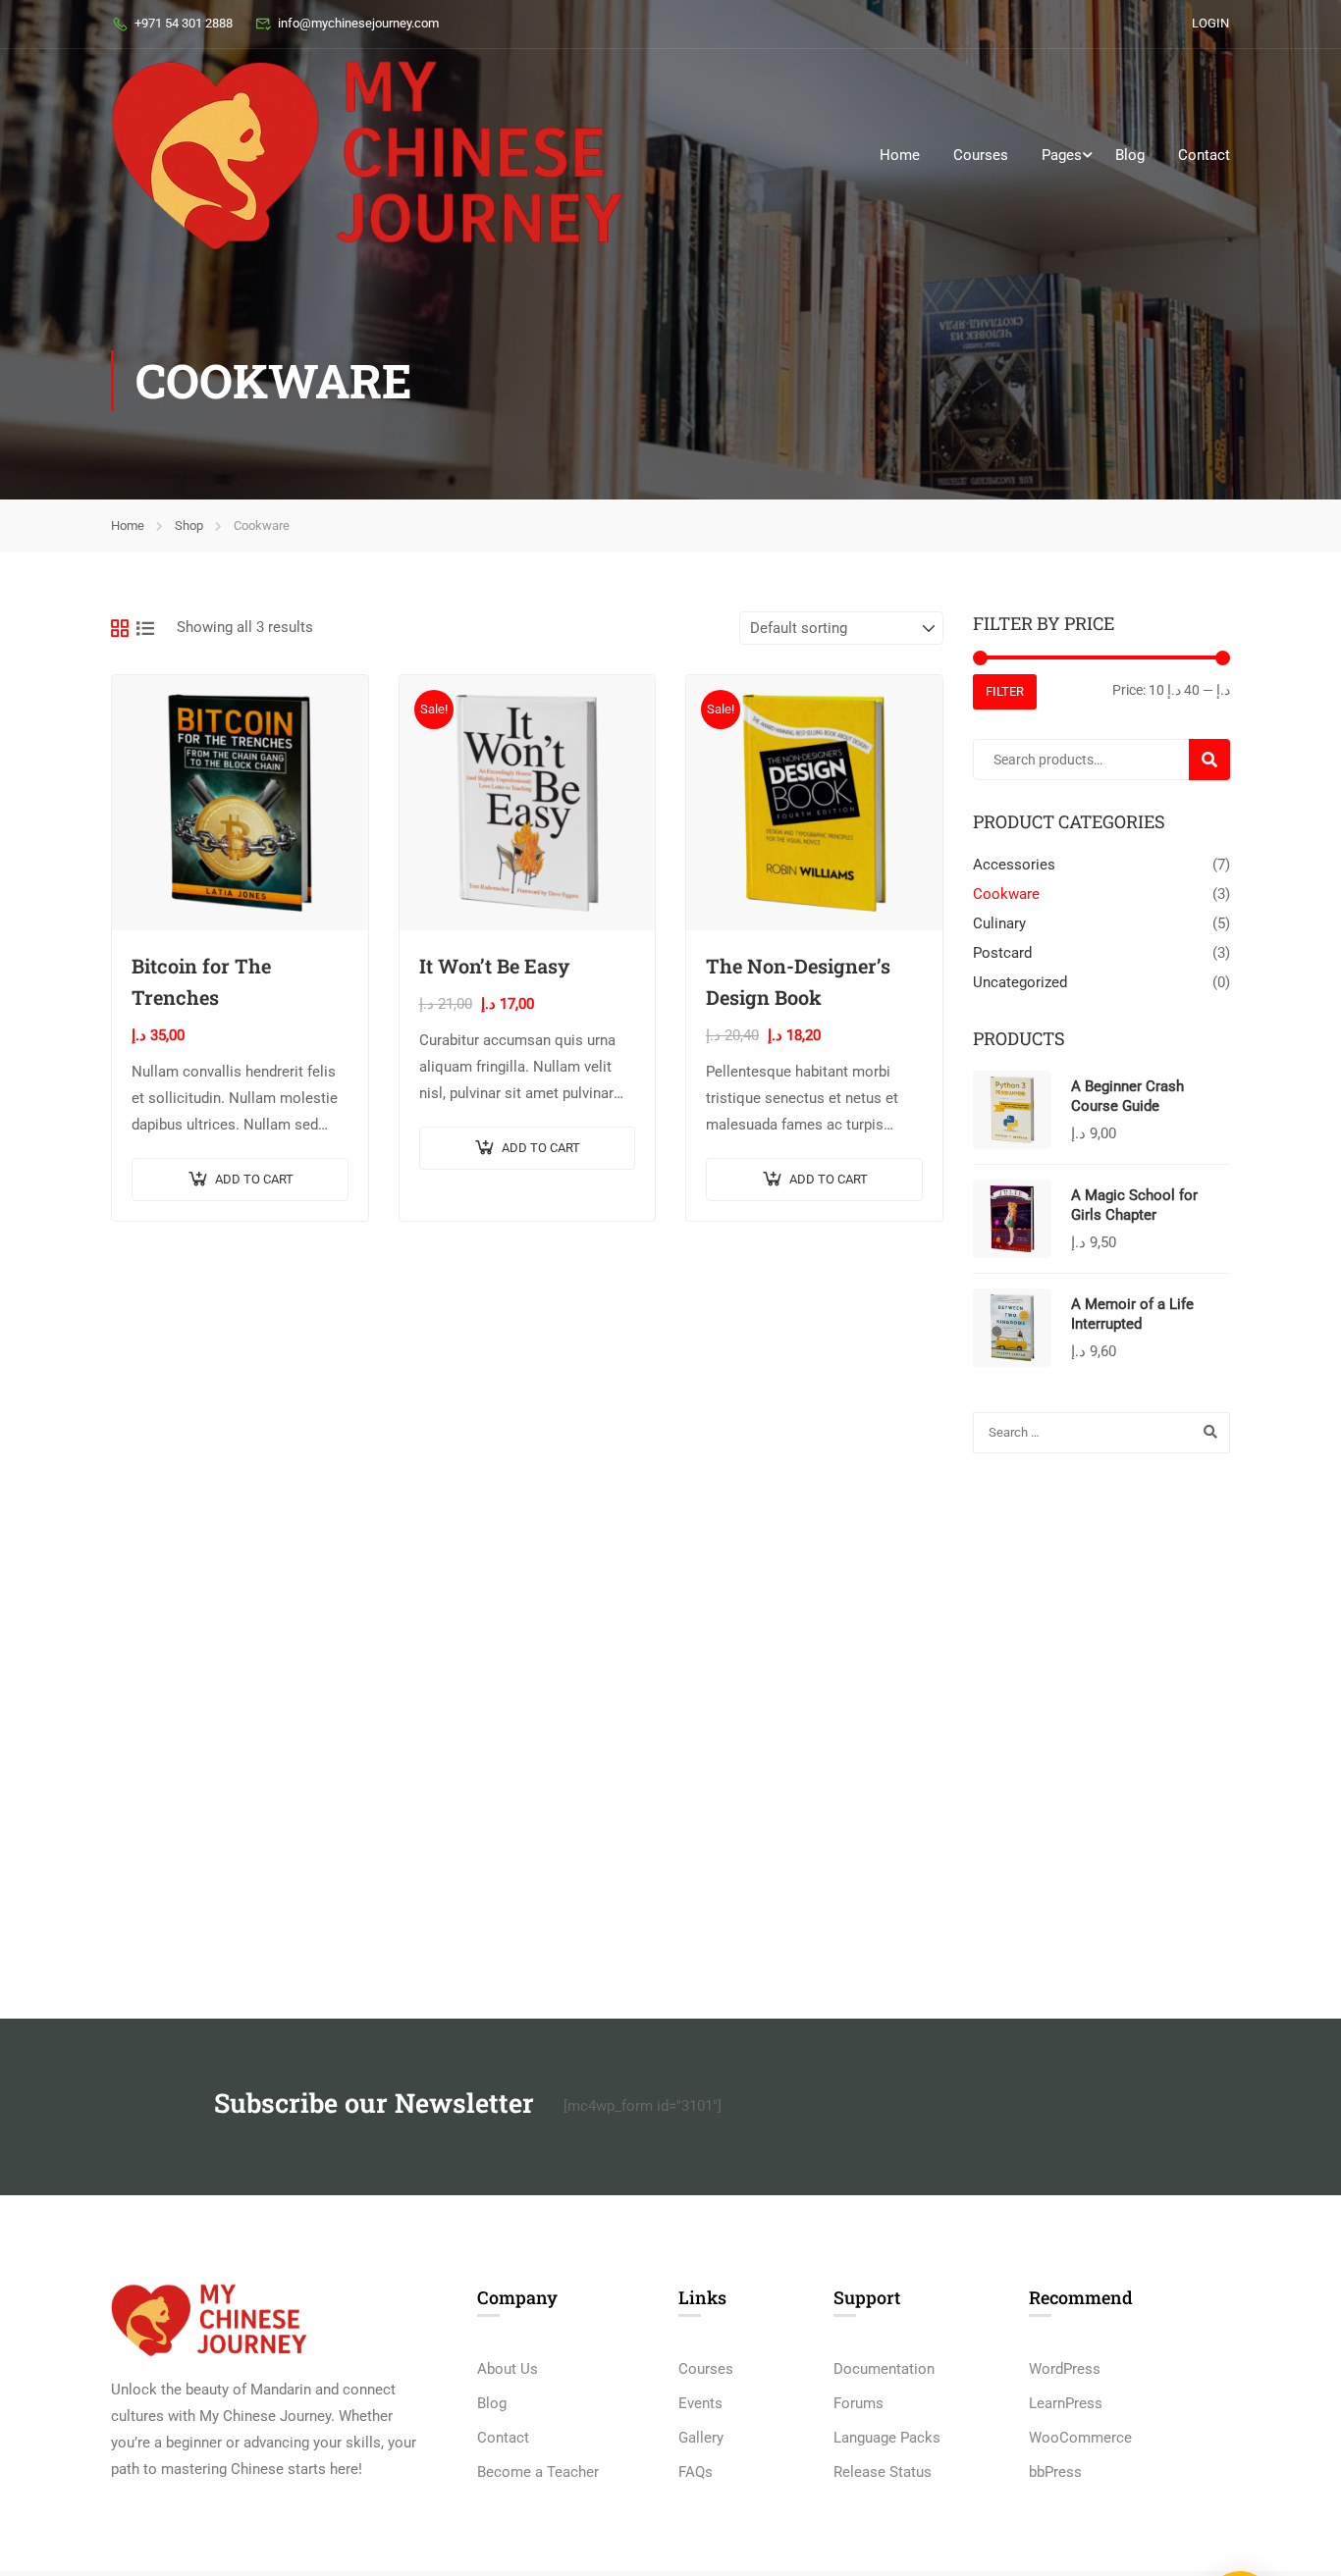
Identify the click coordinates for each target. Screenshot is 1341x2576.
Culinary (999, 923)
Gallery (701, 2438)
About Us (508, 2369)
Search (1218, 759)
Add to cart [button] (254, 1179)
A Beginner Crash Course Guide (1127, 1096)
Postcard (1002, 953)
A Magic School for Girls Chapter (1134, 1205)
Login (1210, 23)
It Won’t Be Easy (494, 966)
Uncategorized (1020, 982)
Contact (1204, 155)
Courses (981, 155)
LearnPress (1066, 2403)
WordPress (1065, 2369)
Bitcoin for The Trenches (201, 981)
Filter (1005, 691)
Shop (189, 526)
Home (900, 155)
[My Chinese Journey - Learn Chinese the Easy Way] (368, 156)
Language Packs (887, 2438)
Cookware (1006, 894)
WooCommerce (1080, 2438)
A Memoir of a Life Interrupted (1132, 1314)
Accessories (1014, 865)
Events (700, 2403)
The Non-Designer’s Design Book (798, 981)
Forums (858, 2403)
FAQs (696, 2472)
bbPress (1055, 2472)
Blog (1130, 155)
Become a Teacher (538, 2472)
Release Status (883, 2472)
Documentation (884, 2369)
